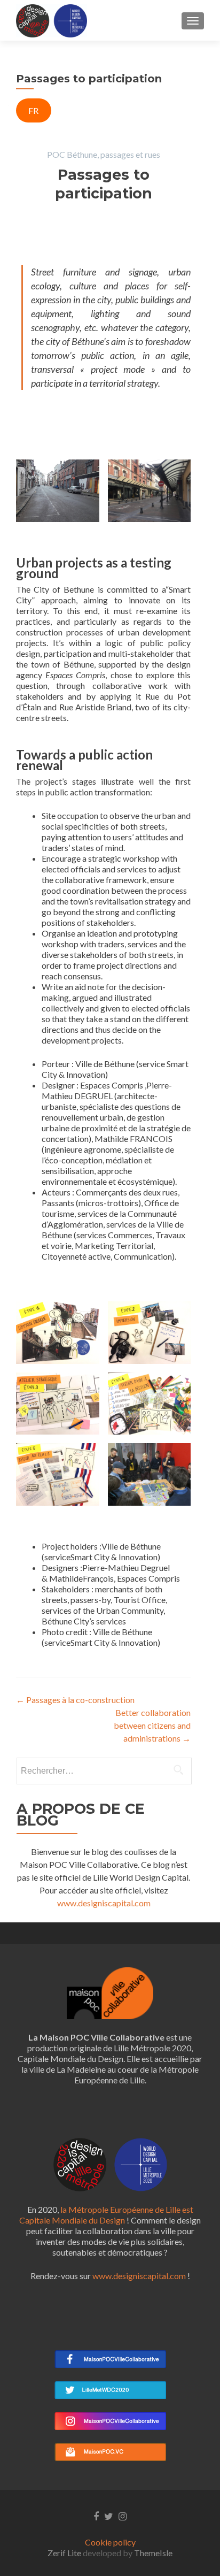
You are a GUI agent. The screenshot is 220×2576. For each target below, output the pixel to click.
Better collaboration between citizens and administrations (152, 1725)
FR (33, 110)
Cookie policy (110, 2542)
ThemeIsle (153, 2553)
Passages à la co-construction (75, 1700)
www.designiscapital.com (104, 1903)
